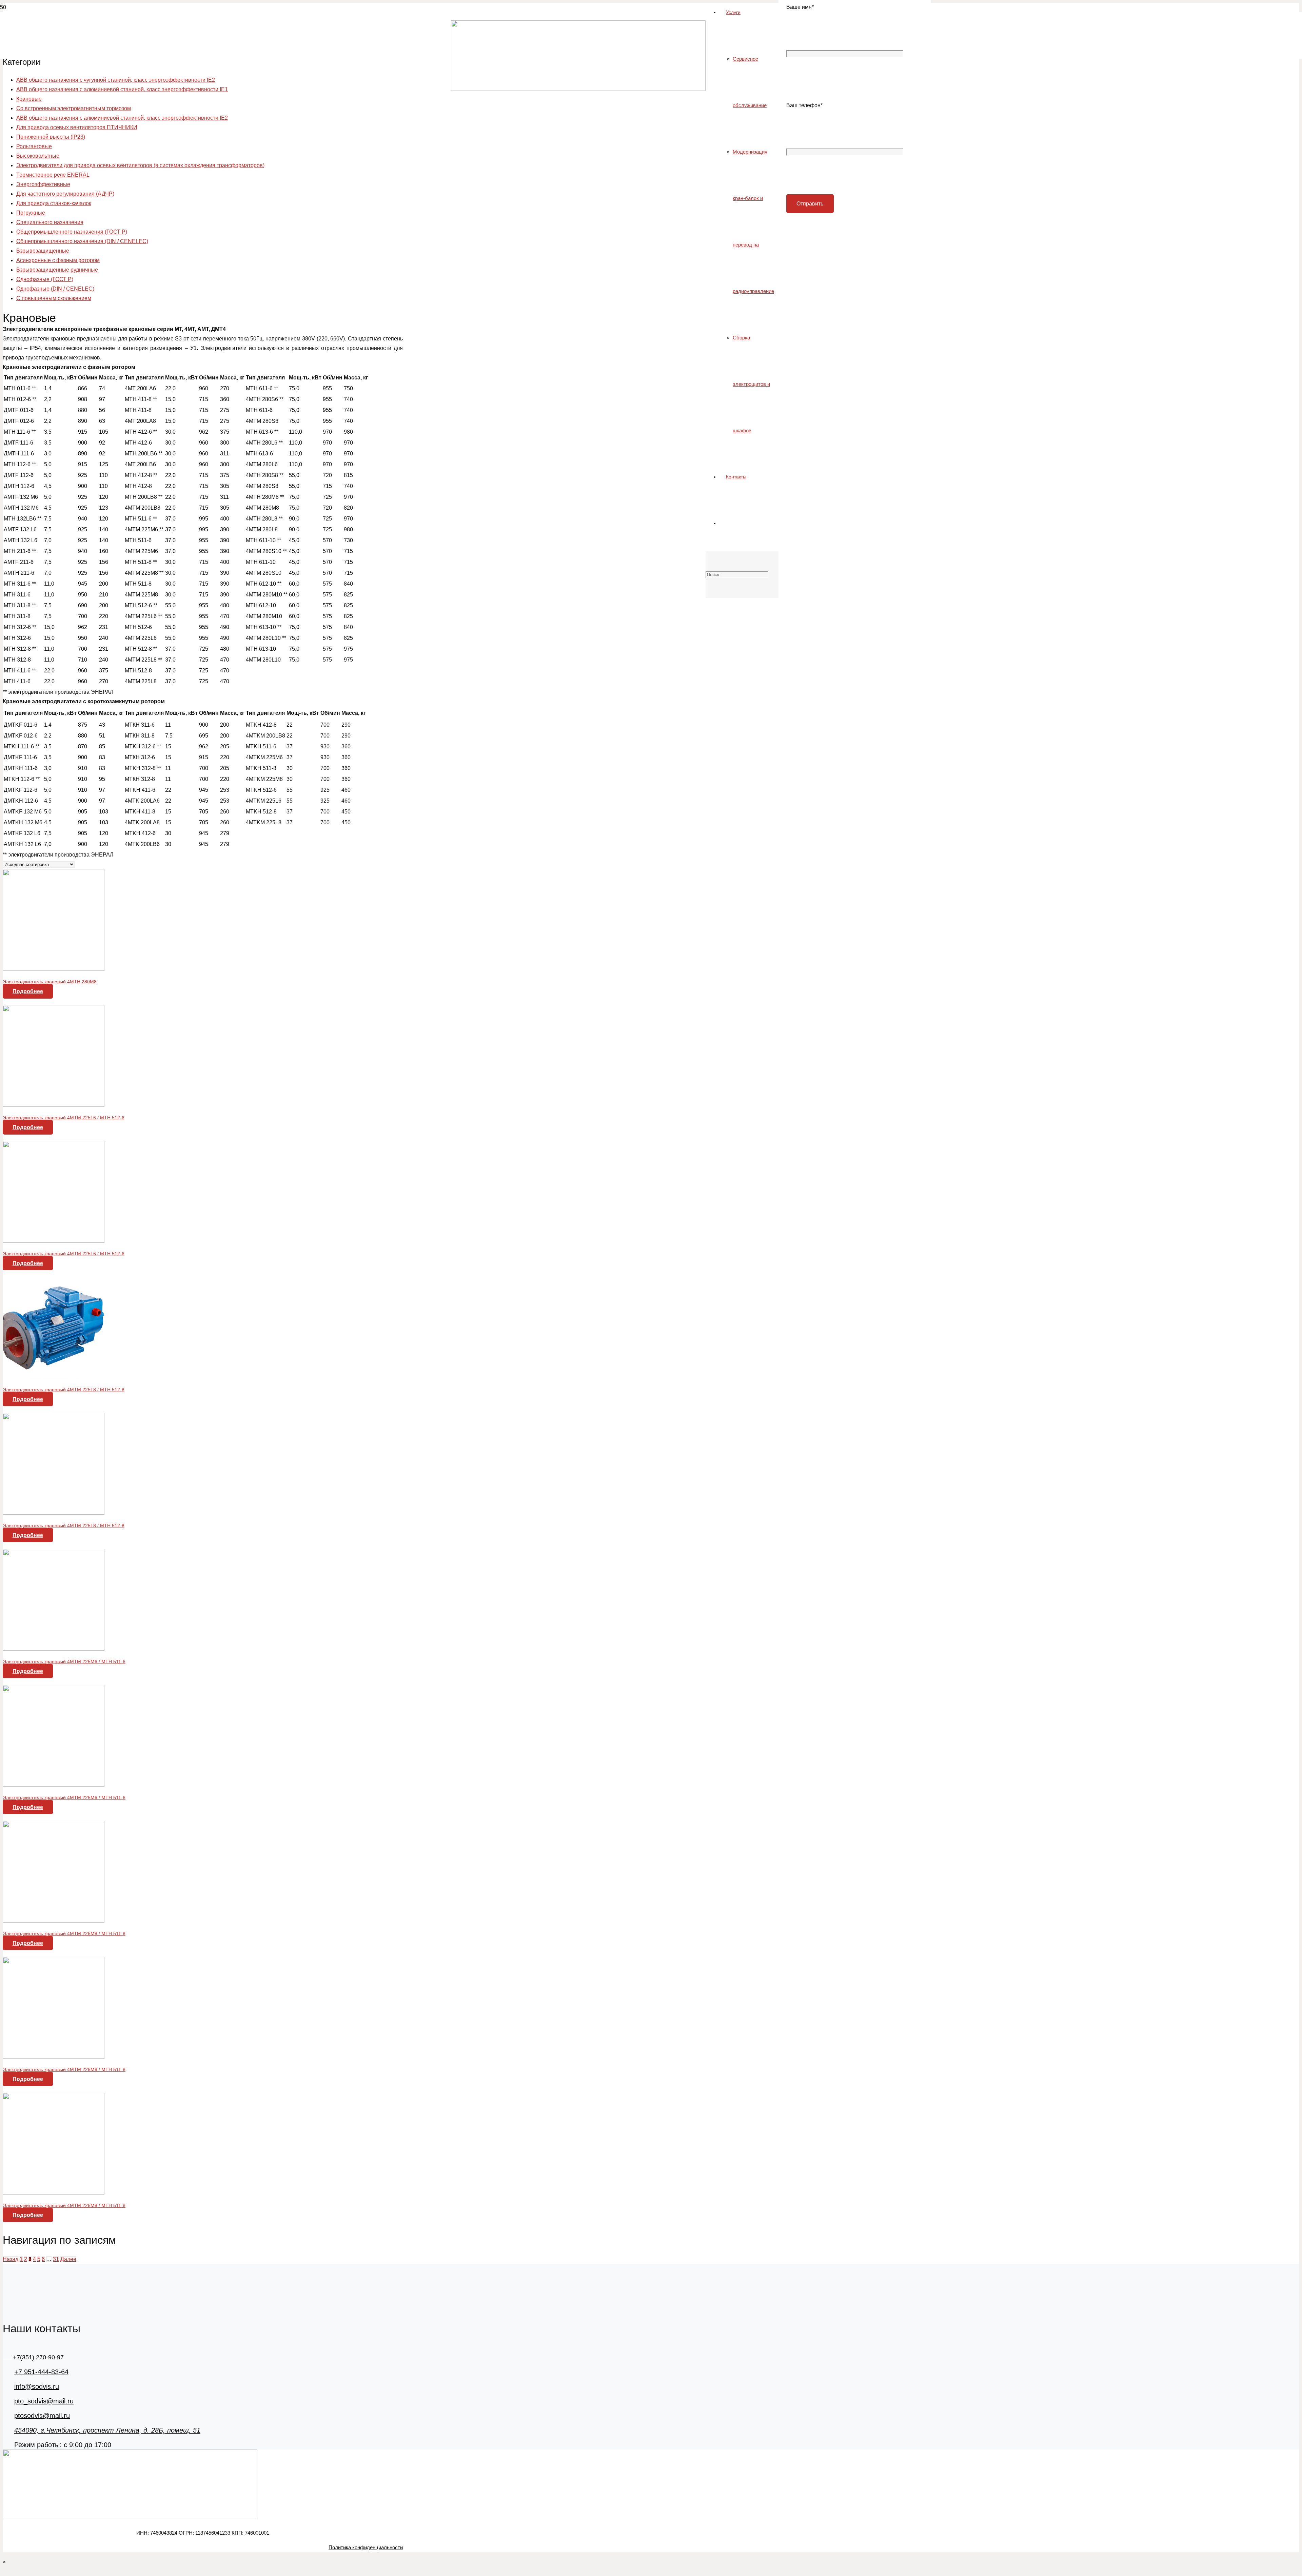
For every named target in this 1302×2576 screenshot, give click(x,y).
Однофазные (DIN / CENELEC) (55, 289)
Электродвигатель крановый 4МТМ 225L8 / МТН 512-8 (64, 1390)
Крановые (29, 99)
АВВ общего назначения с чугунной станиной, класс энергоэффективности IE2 (116, 80)
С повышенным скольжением (54, 298)
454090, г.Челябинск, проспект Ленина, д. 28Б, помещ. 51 (107, 2430)
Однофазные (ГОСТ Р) (45, 279)
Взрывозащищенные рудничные (57, 270)
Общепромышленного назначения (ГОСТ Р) (72, 232)
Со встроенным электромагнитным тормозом (74, 108)
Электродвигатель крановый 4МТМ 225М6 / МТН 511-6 (64, 1661)
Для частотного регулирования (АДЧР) (65, 194)
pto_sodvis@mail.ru (44, 2401)
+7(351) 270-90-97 (33, 2357)
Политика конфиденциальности (366, 2547)
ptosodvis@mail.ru (42, 2416)
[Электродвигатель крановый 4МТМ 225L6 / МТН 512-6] (54, 1105)
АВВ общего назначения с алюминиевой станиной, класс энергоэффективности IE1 (122, 89)
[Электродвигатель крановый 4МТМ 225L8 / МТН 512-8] (54, 1377)
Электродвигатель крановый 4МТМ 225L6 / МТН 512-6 (64, 1118)
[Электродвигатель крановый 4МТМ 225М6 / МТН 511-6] (54, 1649)
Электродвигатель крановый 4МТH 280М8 (50, 982)
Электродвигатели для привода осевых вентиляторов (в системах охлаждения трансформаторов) (140, 165)
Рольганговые (34, 146)
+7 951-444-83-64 (41, 2372)
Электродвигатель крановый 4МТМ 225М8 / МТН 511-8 (64, 1933)
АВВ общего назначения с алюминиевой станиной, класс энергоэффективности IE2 (122, 118)
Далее (68, 2259)
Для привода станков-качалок (54, 203)
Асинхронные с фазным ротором (58, 260)
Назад (11, 2259)
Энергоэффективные (43, 184)
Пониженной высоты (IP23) (51, 137)
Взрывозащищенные (43, 251)
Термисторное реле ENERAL (53, 175)
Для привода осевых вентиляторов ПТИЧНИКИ (77, 127)
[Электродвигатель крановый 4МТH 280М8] (54, 969)
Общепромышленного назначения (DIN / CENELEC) (82, 241)
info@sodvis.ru (37, 2386)
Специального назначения (50, 222)
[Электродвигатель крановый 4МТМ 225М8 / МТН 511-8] (54, 1921)
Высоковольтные (38, 156)
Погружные (31, 213)
